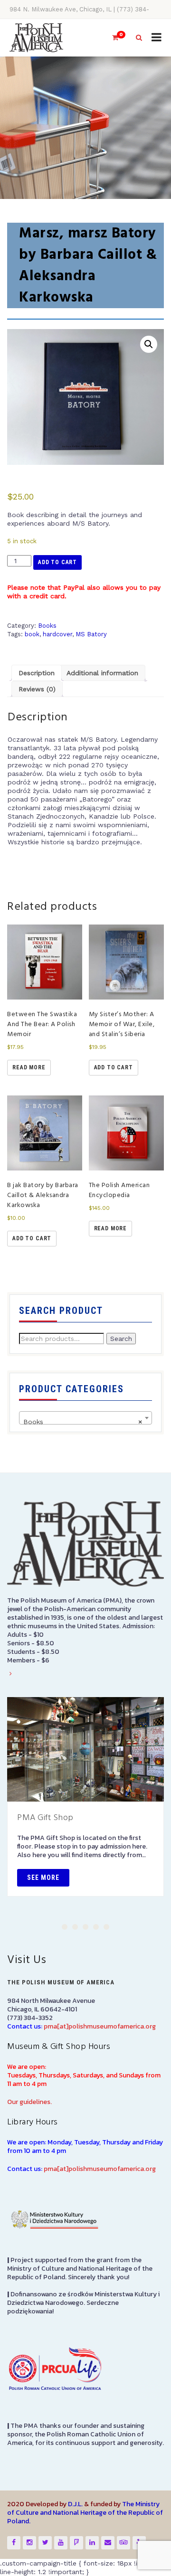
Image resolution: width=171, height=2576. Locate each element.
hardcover (57, 634)
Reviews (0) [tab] (37, 689)
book (32, 634)
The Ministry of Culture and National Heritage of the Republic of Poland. (85, 2513)
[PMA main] (36, 38)
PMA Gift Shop (45, 1818)
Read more (29, 1067)
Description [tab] (37, 673)
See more (43, 1878)
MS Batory (91, 634)
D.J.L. (75, 2504)
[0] (111, 38)
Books (47, 626)
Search (121, 1339)
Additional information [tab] (102, 673)
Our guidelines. (29, 2102)
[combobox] (85, 1418)
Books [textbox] (83, 1422)
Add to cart (57, 562)
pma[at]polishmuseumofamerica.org (100, 2026)
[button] (149, 344)
